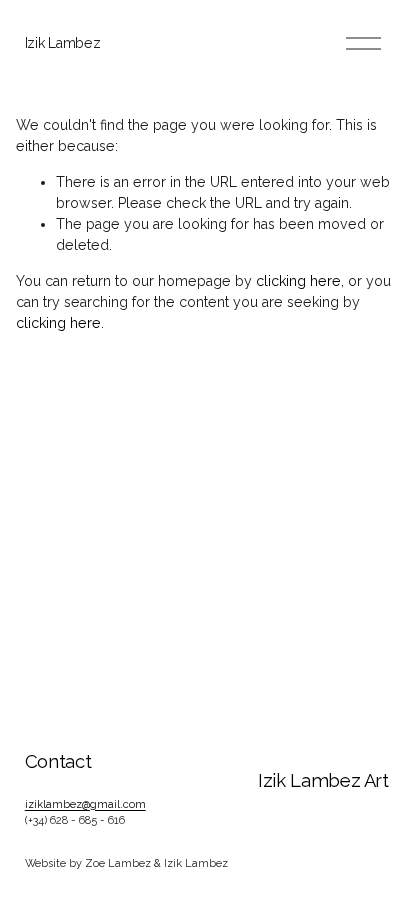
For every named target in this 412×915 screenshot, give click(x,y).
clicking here (298, 281)
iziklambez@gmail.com (85, 804)
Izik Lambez (63, 43)
